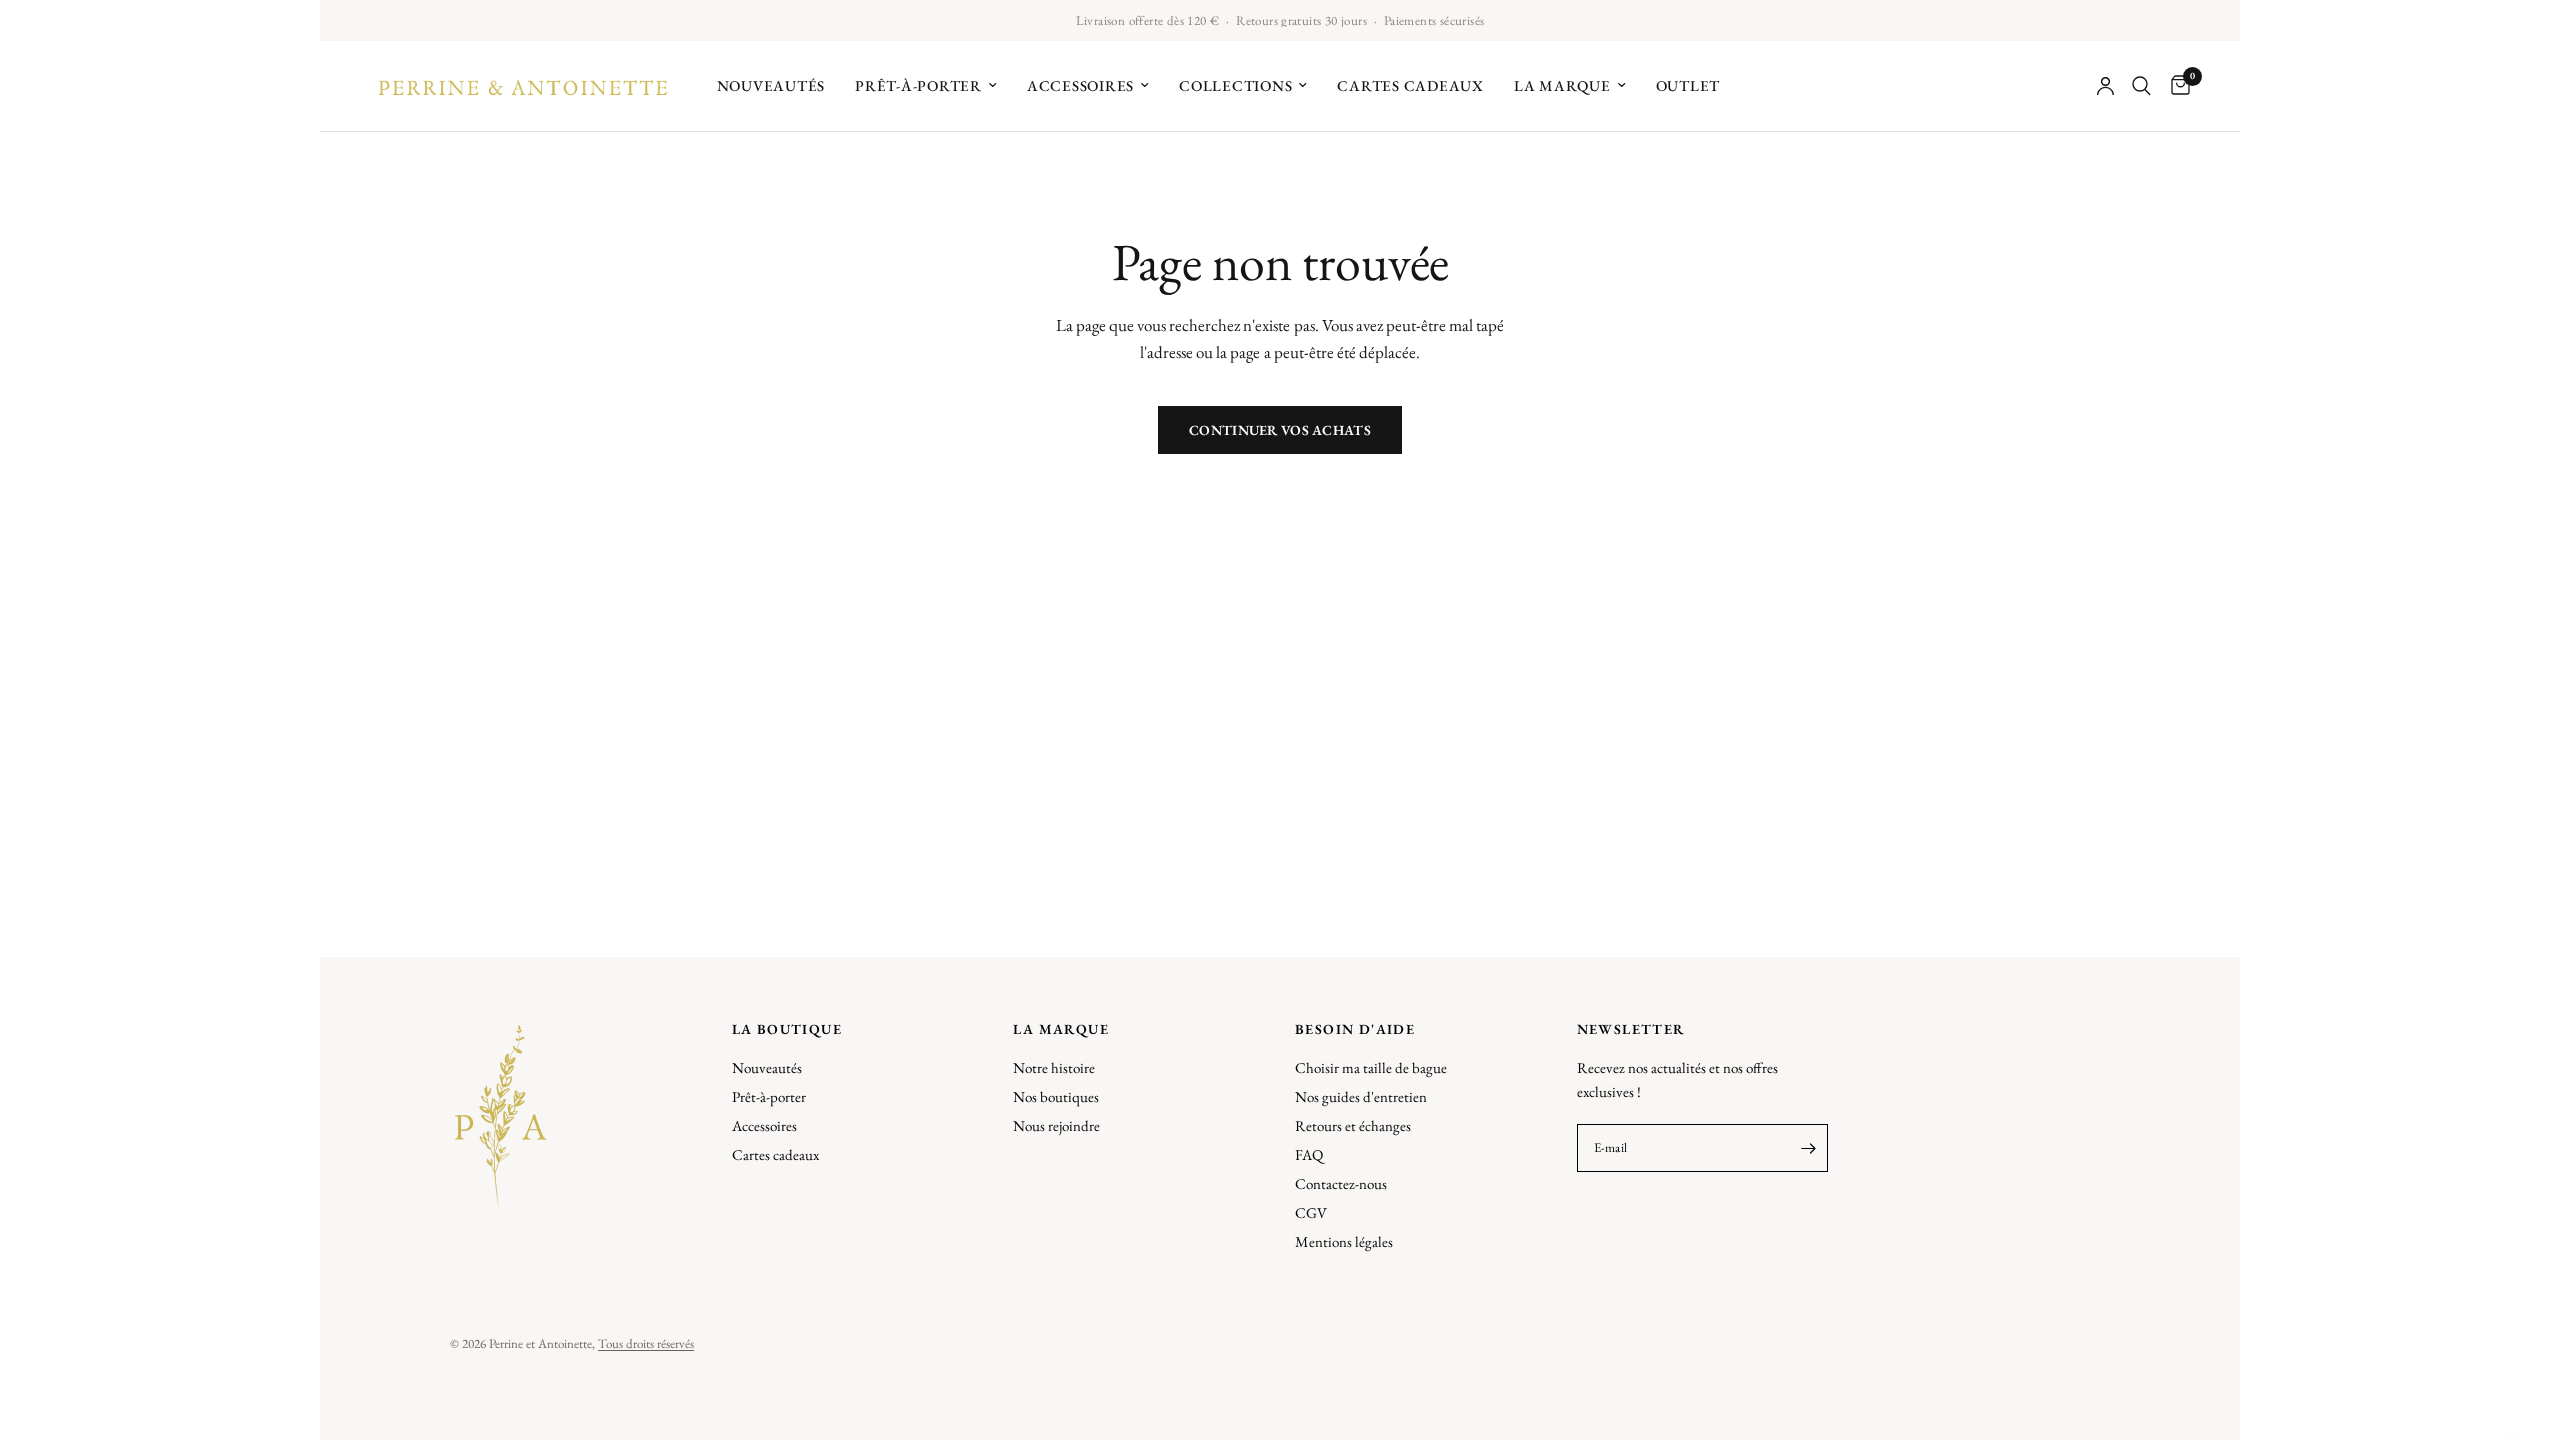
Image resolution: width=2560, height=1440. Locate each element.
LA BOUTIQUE (787, 1029)
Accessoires (1080, 85)
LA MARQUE (1061, 1029)
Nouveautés (771, 85)
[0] (2175, 86)
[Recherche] (2141, 86)
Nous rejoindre (1056, 1125)
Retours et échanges (1353, 1125)
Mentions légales (1344, 1241)
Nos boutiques (1056, 1096)
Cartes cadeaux (1410, 85)
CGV (1311, 1212)
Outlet (1688, 85)
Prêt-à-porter (918, 85)
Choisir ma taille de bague (1371, 1067)
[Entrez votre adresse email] (1808, 1148)
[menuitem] (771, 86)
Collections (1235, 85)
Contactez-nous (1341, 1183)
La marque (1562, 85)
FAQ (1309, 1154)
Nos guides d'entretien (1361, 1096)
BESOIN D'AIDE (1355, 1029)
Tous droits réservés (646, 1343)
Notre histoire (1054, 1067)
